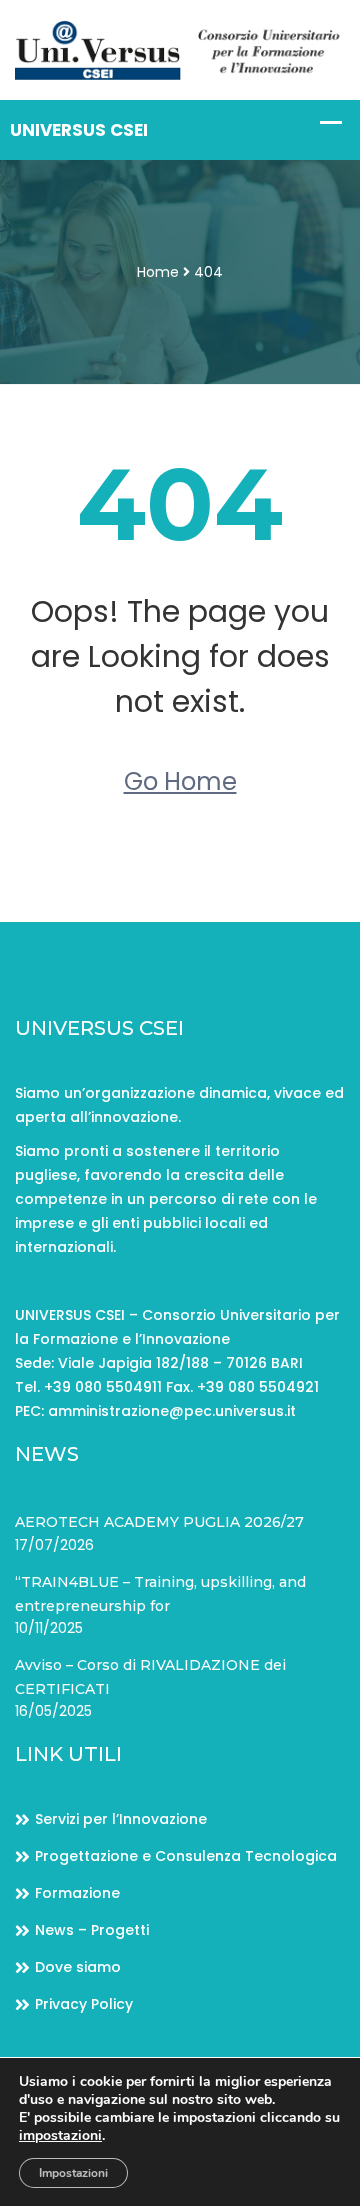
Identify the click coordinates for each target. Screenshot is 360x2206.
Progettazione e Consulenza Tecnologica (186, 1856)
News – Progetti (92, 1930)
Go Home (180, 781)
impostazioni (60, 2136)
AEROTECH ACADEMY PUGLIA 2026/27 (159, 1522)
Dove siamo (78, 1967)
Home (158, 272)
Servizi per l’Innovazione (121, 1819)
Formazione (77, 1893)
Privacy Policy (84, 2004)
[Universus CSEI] (180, 49)
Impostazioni (73, 2173)
